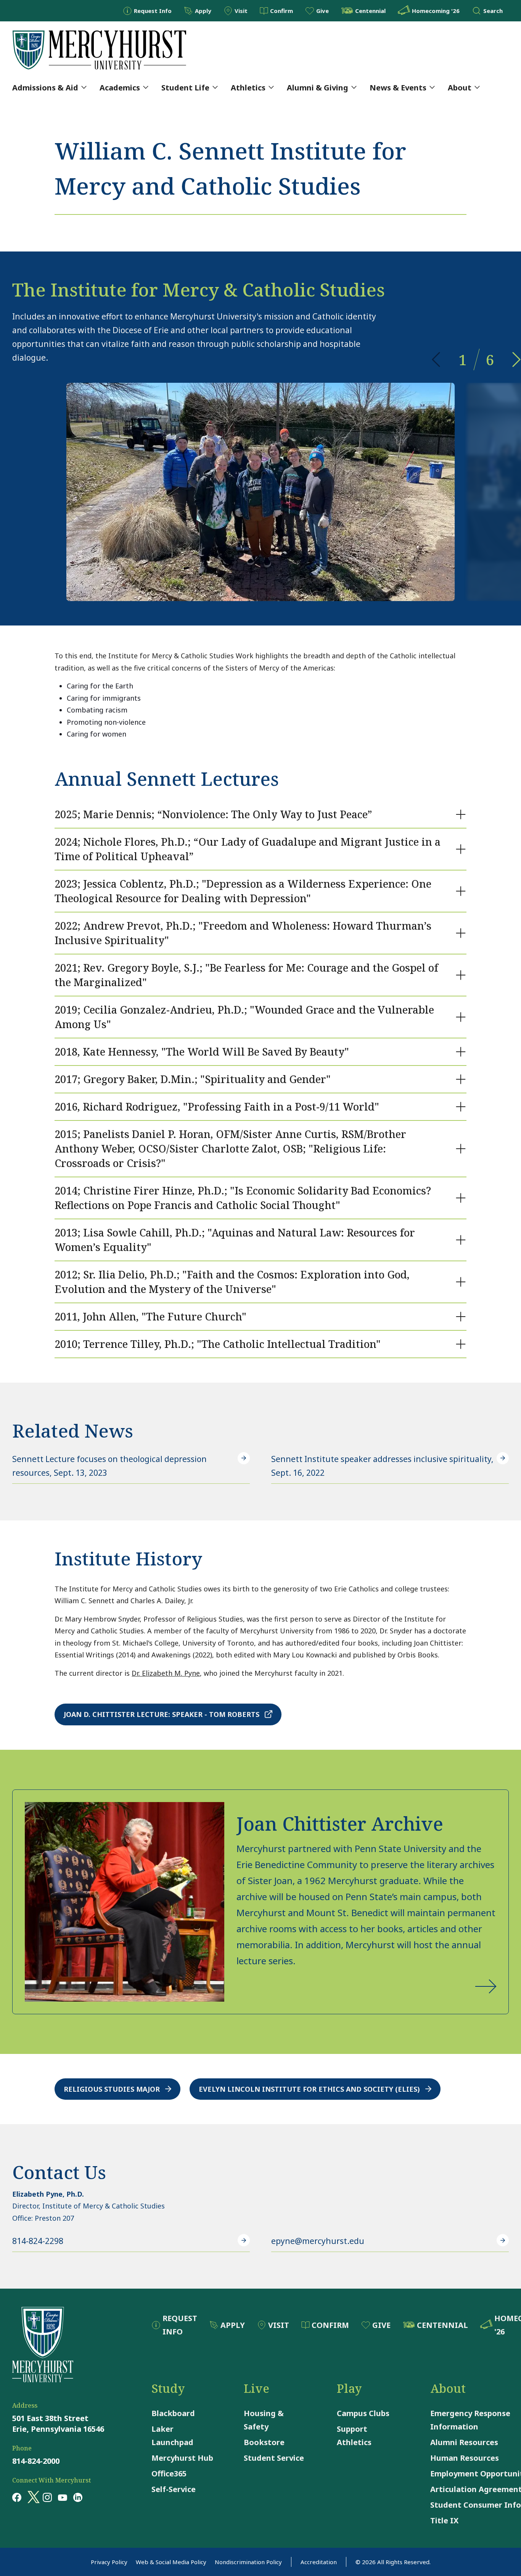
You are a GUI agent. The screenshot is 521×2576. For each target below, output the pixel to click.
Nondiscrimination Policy (248, 2562)
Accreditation (319, 2562)
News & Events (398, 88)
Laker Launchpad (172, 2436)
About (460, 88)
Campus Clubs (363, 2413)
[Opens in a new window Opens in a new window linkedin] (78, 2497)
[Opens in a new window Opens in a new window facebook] (17, 2497)
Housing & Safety (264, 2420)
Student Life (185, 88)
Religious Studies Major (112, 2089)
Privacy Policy (109, 2562)
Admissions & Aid (45, 88)
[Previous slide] (436, 359)
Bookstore (264, 2442)
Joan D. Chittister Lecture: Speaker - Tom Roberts (162, 1714)
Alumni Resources (464, 2442)
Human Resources (465, 2458)
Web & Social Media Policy (171, 2562)
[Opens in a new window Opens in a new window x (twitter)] (32, 2497)
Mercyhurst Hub (182, 2458)
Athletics (248, 88)
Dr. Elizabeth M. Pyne (166, 1673)
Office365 (169, 2474)
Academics (120, 88)
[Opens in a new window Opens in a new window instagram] (47, 2497)
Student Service (274, 2458)
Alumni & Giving (318, 88)
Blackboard (173, 2413)
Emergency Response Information (470, 2420)
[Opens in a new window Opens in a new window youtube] (63, 2497)
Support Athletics (354, 2436)
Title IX (444, 2520)
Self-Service (174, 2489)
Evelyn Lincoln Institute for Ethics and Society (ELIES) (309, 2089)
